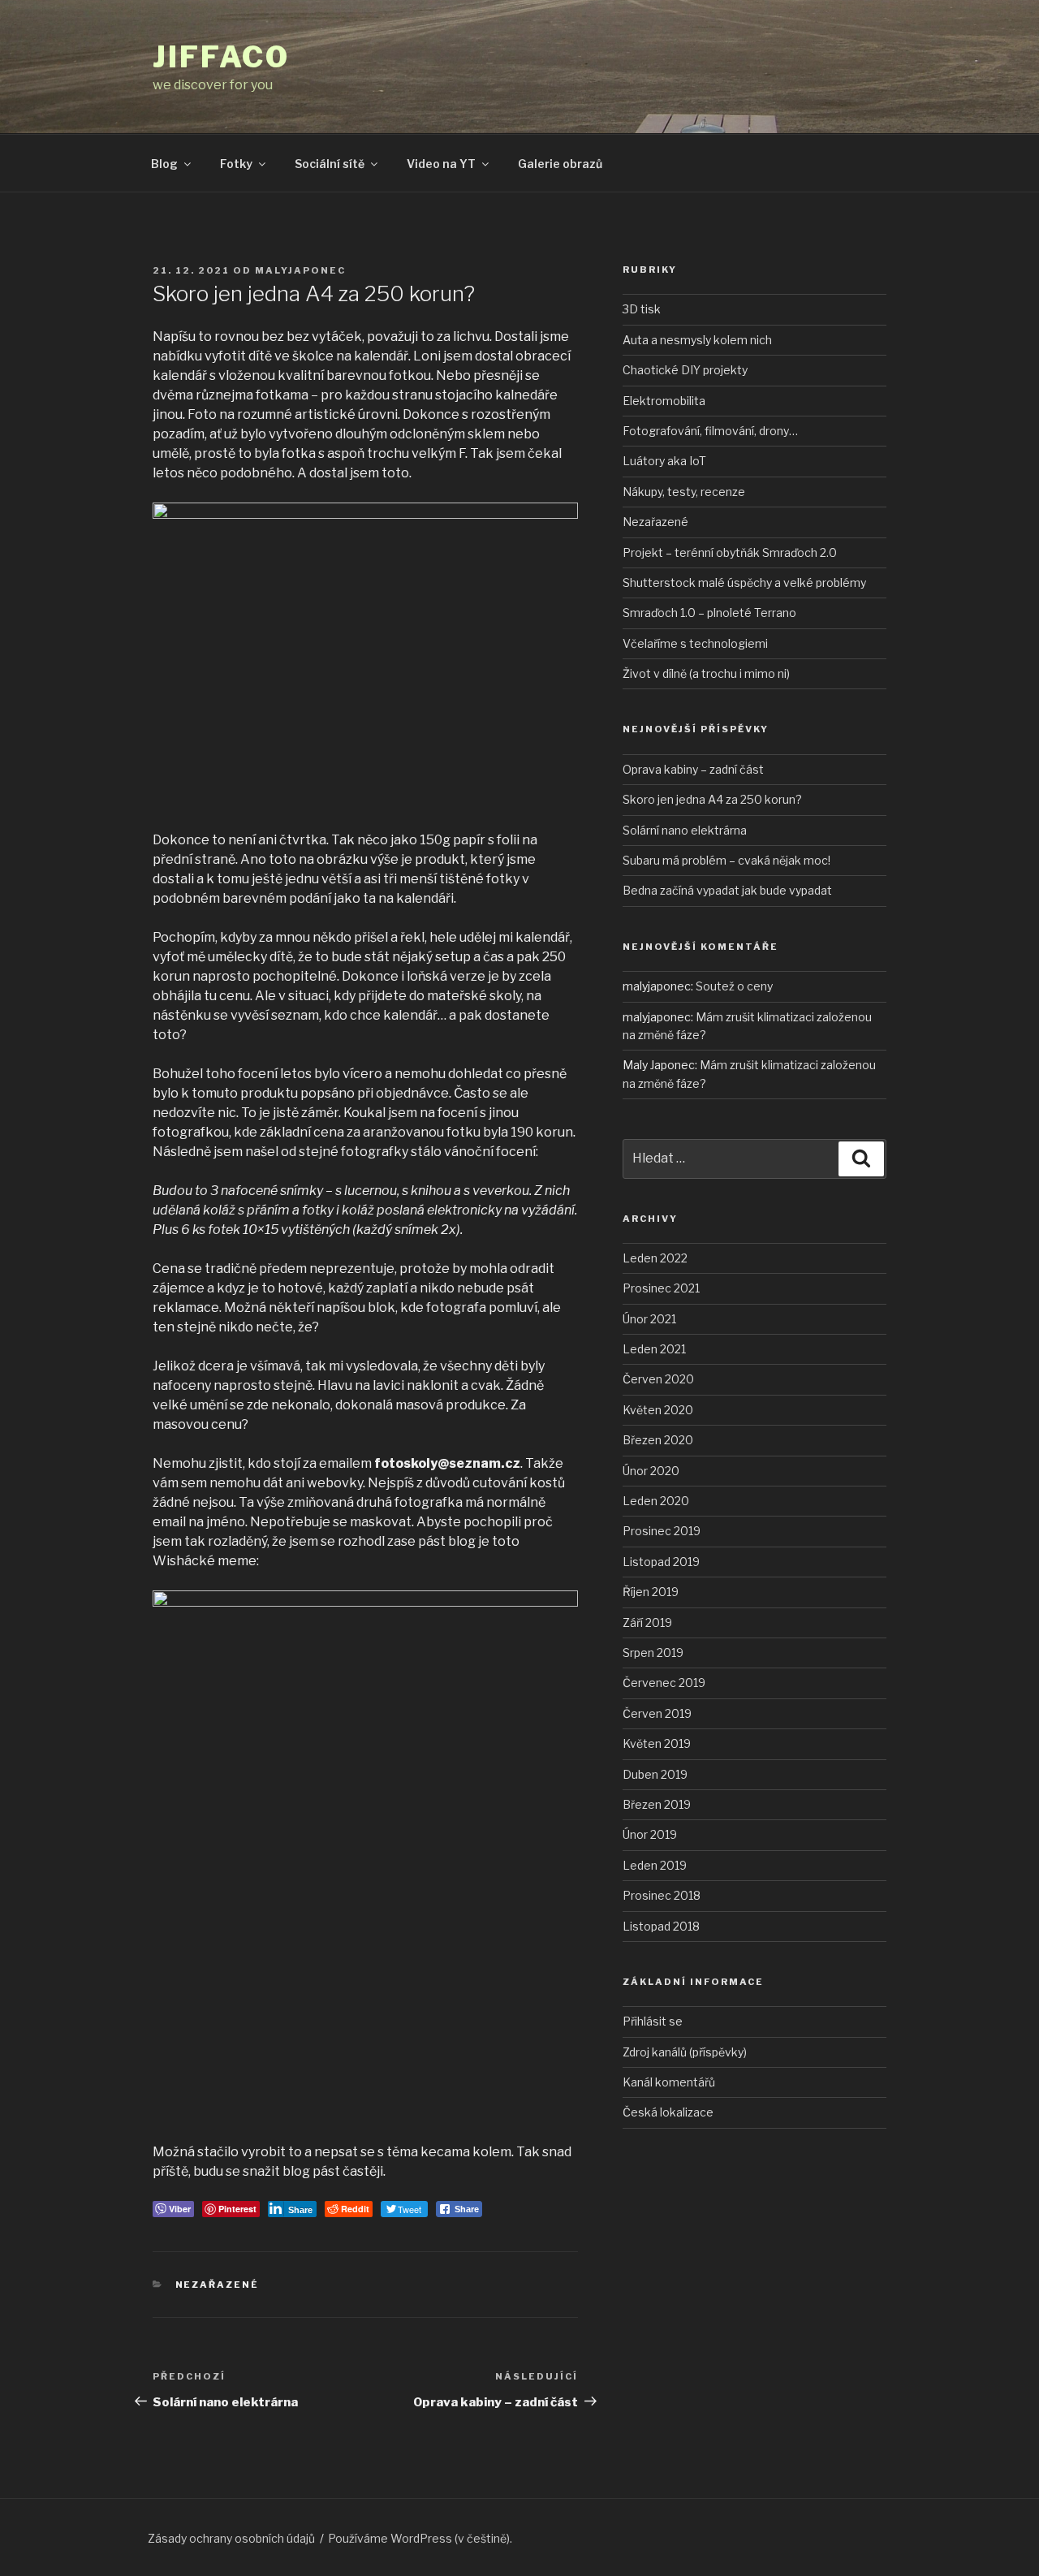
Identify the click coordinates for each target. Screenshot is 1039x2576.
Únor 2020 (651, 1471)
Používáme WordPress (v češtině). (420, 2538)
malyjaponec (300, 270)
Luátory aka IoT (664, 461)
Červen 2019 (657, 1713)
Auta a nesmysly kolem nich (697, 340)
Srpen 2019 (653, 1653)
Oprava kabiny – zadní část (693, 769)
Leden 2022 (655, 1258)
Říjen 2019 (651, 1592)
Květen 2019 (657, 1743)
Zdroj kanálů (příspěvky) (685, 2052)
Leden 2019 (655, 1865)
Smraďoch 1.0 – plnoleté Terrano (709, 613)
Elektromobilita (664, 401)
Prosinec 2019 (662, 1531)
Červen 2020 (658, 1379)
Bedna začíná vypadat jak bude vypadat (727, 890)
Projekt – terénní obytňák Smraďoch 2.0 (730, 552)
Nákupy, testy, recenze (684, 492)
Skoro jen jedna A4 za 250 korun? (712, 799)
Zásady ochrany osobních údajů (231, 2538)
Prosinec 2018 (662, 1895)
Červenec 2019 (664, 1683)
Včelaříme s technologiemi (695, 643)
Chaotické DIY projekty (685, 370)
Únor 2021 (649, 1319)
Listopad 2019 (661, 1562)
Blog (164, 164)
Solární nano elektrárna (685, 830)
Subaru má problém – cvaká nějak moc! (726, 860)
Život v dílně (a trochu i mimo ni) (706, 673)
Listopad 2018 (661, 1926)
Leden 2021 (654, 1349)
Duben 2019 (655, 1774)
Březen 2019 (657, 1804)
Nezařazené (218, 2285)
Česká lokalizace (668, 2112)
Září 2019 (647, 1622)
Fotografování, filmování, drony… (710, 431)
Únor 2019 (650, 1834)
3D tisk (642, 309)
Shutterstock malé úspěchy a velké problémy (744, 583)
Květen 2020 (658, 1410)
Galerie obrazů (560, 164)
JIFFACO (221, 57)
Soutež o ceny (734, 986)
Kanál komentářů (669, 2082)
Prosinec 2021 (661, 1288)
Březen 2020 (658, 1440)
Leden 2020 (656, 1501)
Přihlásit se (653, 2021)
